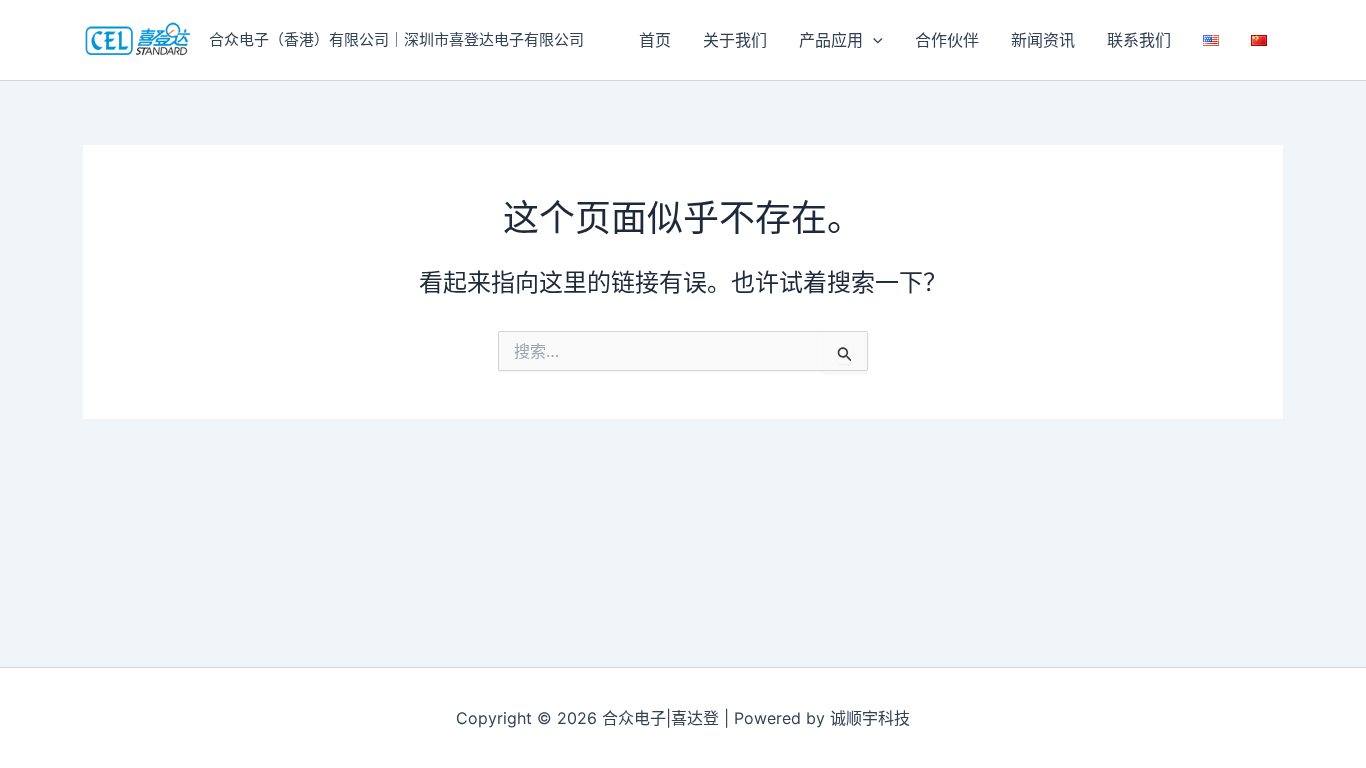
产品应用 (831, 40)
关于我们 (735, 40)
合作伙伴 (947, 40)
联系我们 (1139, 40)
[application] (873, 40)
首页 (655, 40)
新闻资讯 (1043, 40)
